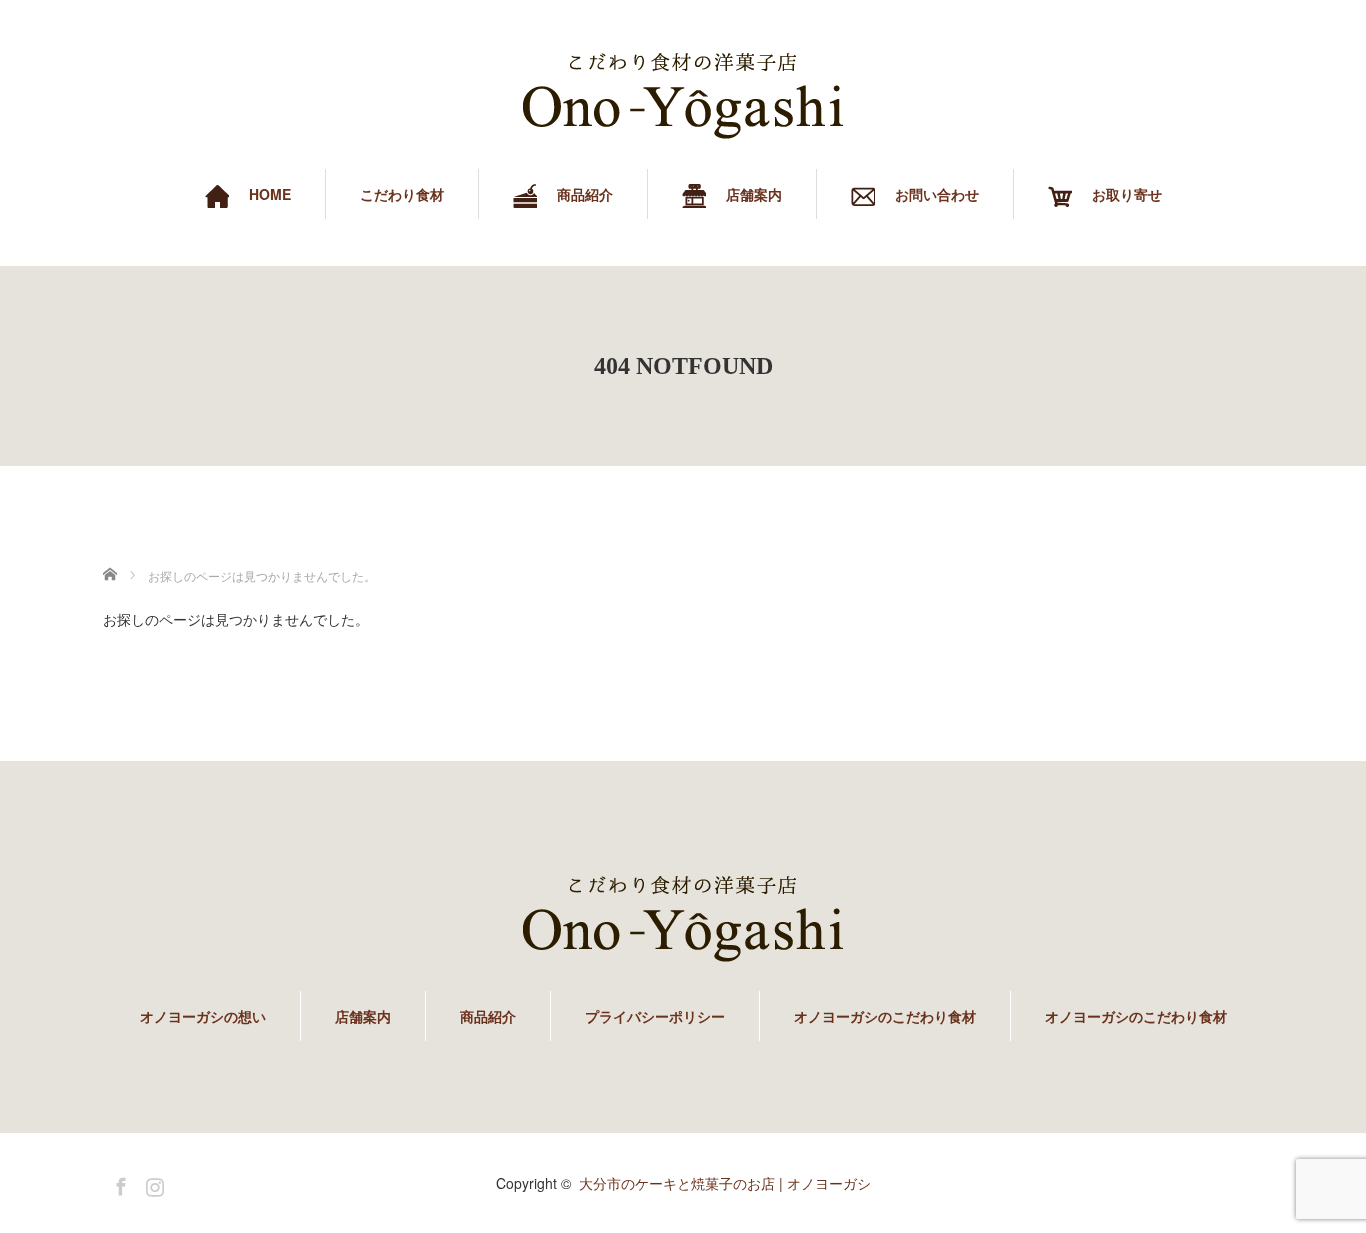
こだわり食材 (402, 194)
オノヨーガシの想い (203, 1016)
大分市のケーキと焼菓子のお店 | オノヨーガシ (725, 1183)
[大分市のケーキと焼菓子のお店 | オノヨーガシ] (683, 96)
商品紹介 (488, 1016)
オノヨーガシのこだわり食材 (885, 1016)
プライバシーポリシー (655, 1016)
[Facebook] (118, 1183)
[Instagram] (152, 1183)
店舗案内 (363, 1016)
